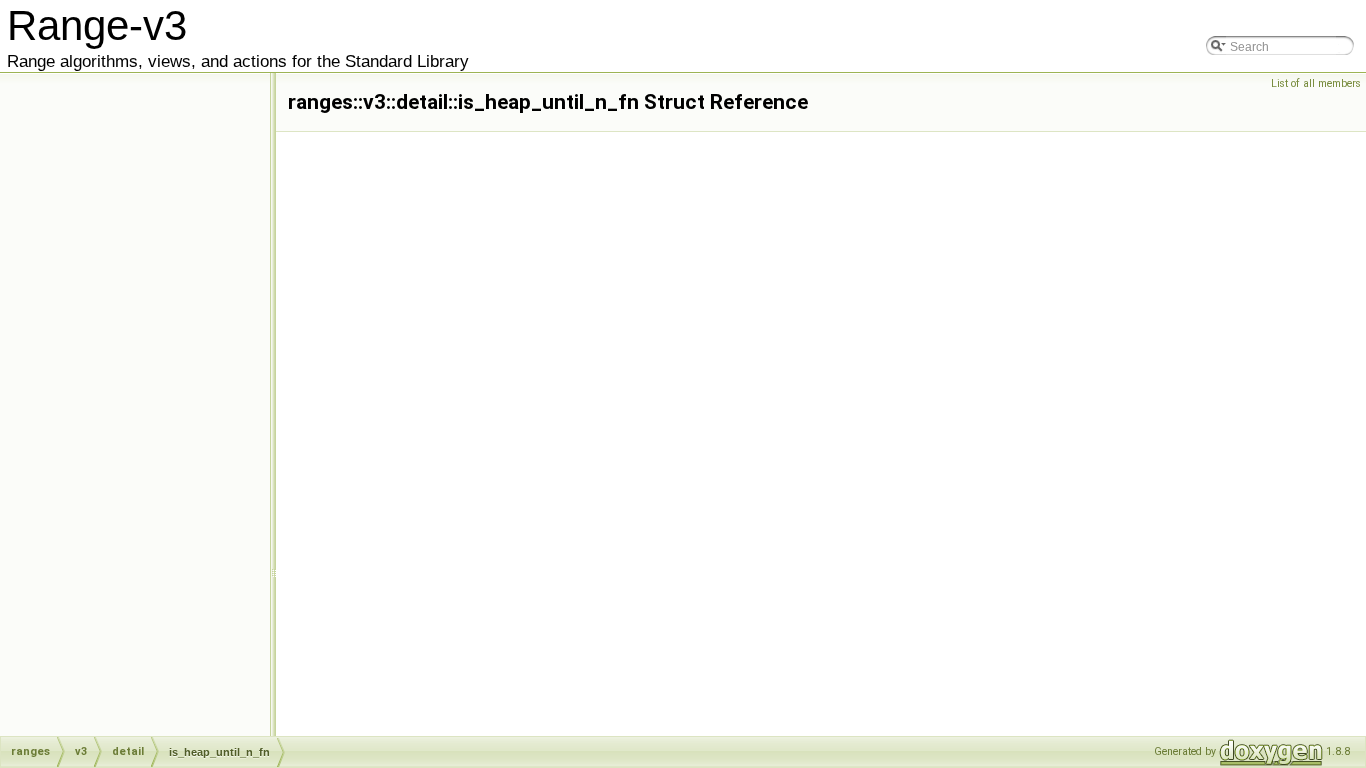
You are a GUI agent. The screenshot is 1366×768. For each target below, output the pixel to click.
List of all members (1316, 83)
